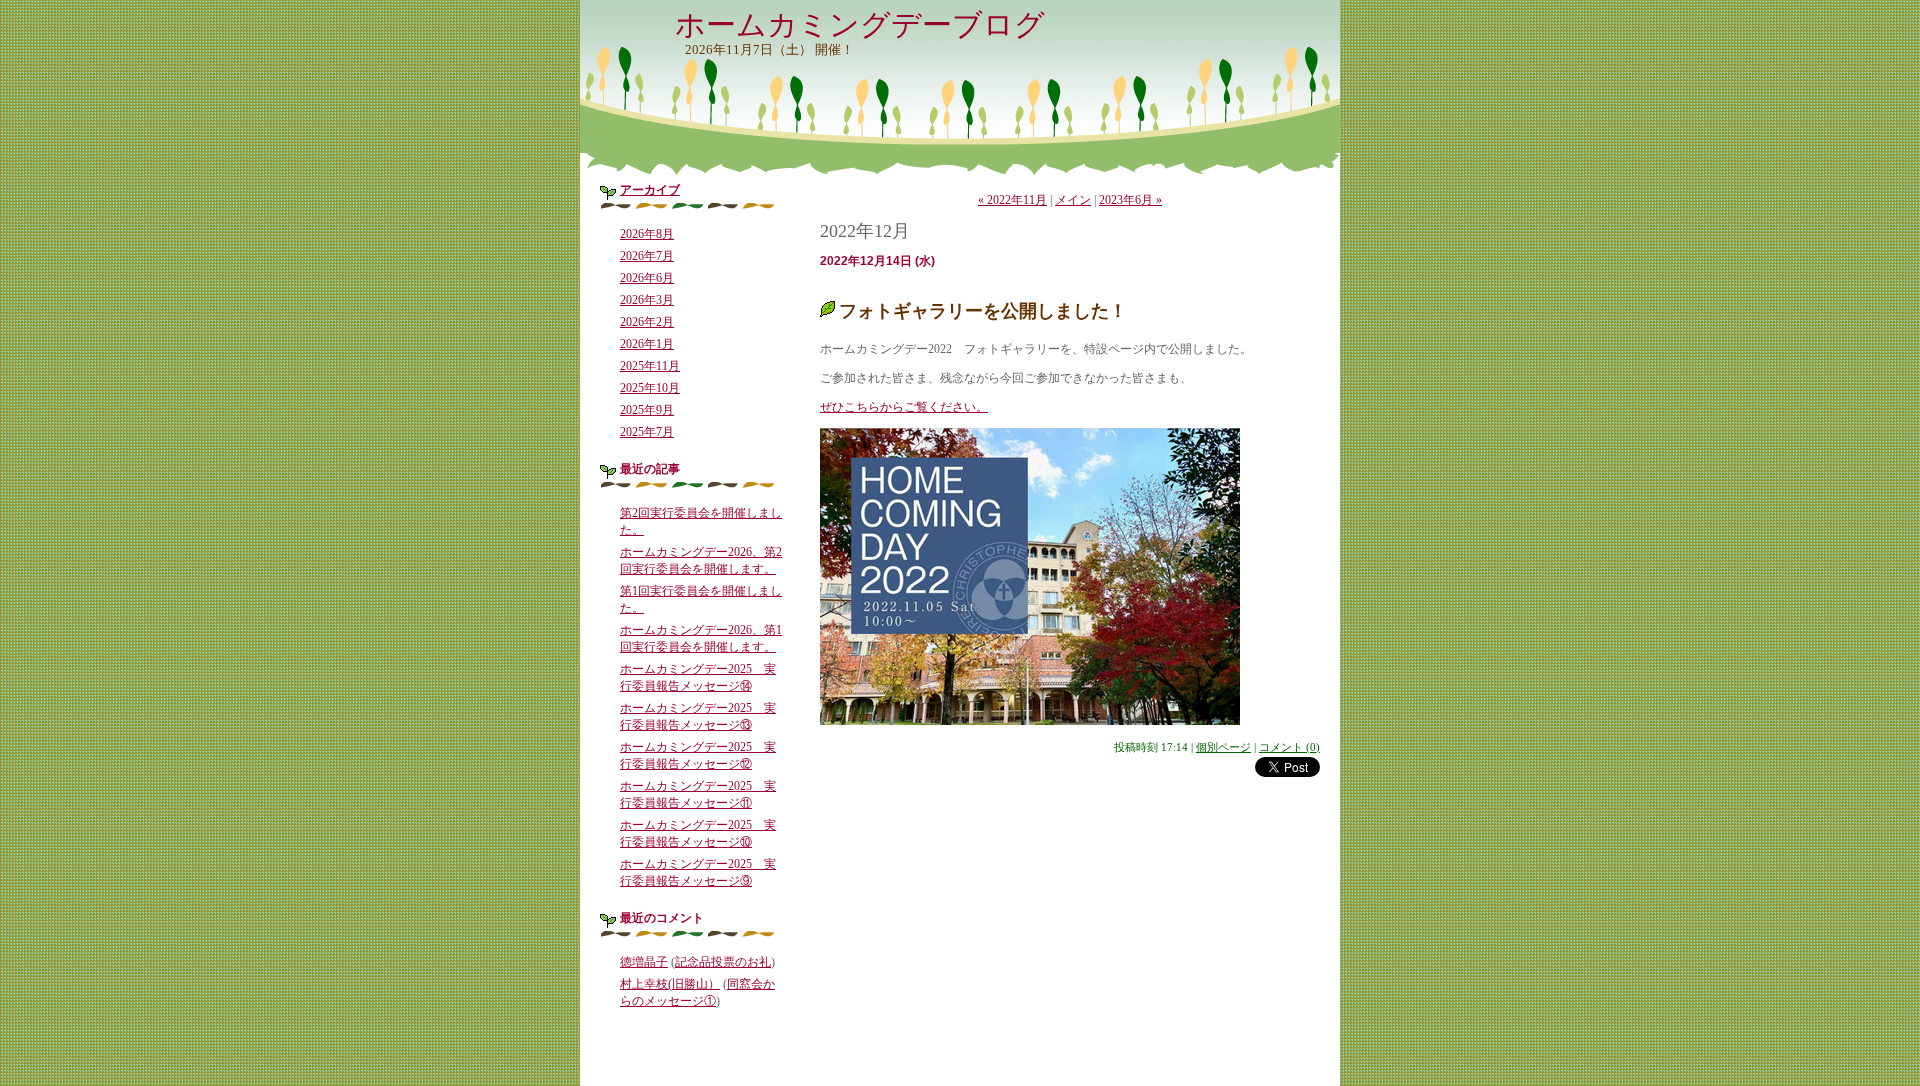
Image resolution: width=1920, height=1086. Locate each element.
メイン (1073, 200)
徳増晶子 (644, 962)
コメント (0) (1289, 747)
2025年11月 (650, 366)
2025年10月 (650, 388)
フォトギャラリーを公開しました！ (983, 311)
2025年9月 (647, 410)
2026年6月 (647, 278)
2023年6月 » (1130, 200)
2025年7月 (647, 432)
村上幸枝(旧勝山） (670, 984)
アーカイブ (650, 190)
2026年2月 (647, 322)
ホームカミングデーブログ (860, 24)
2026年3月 (647, 300)
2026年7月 (647, 256)
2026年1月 (647, 344)
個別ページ (1223, 747)
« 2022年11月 (1012, 200)
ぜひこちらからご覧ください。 (904, 407)
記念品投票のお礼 (723, 962)
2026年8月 (647, 234)
